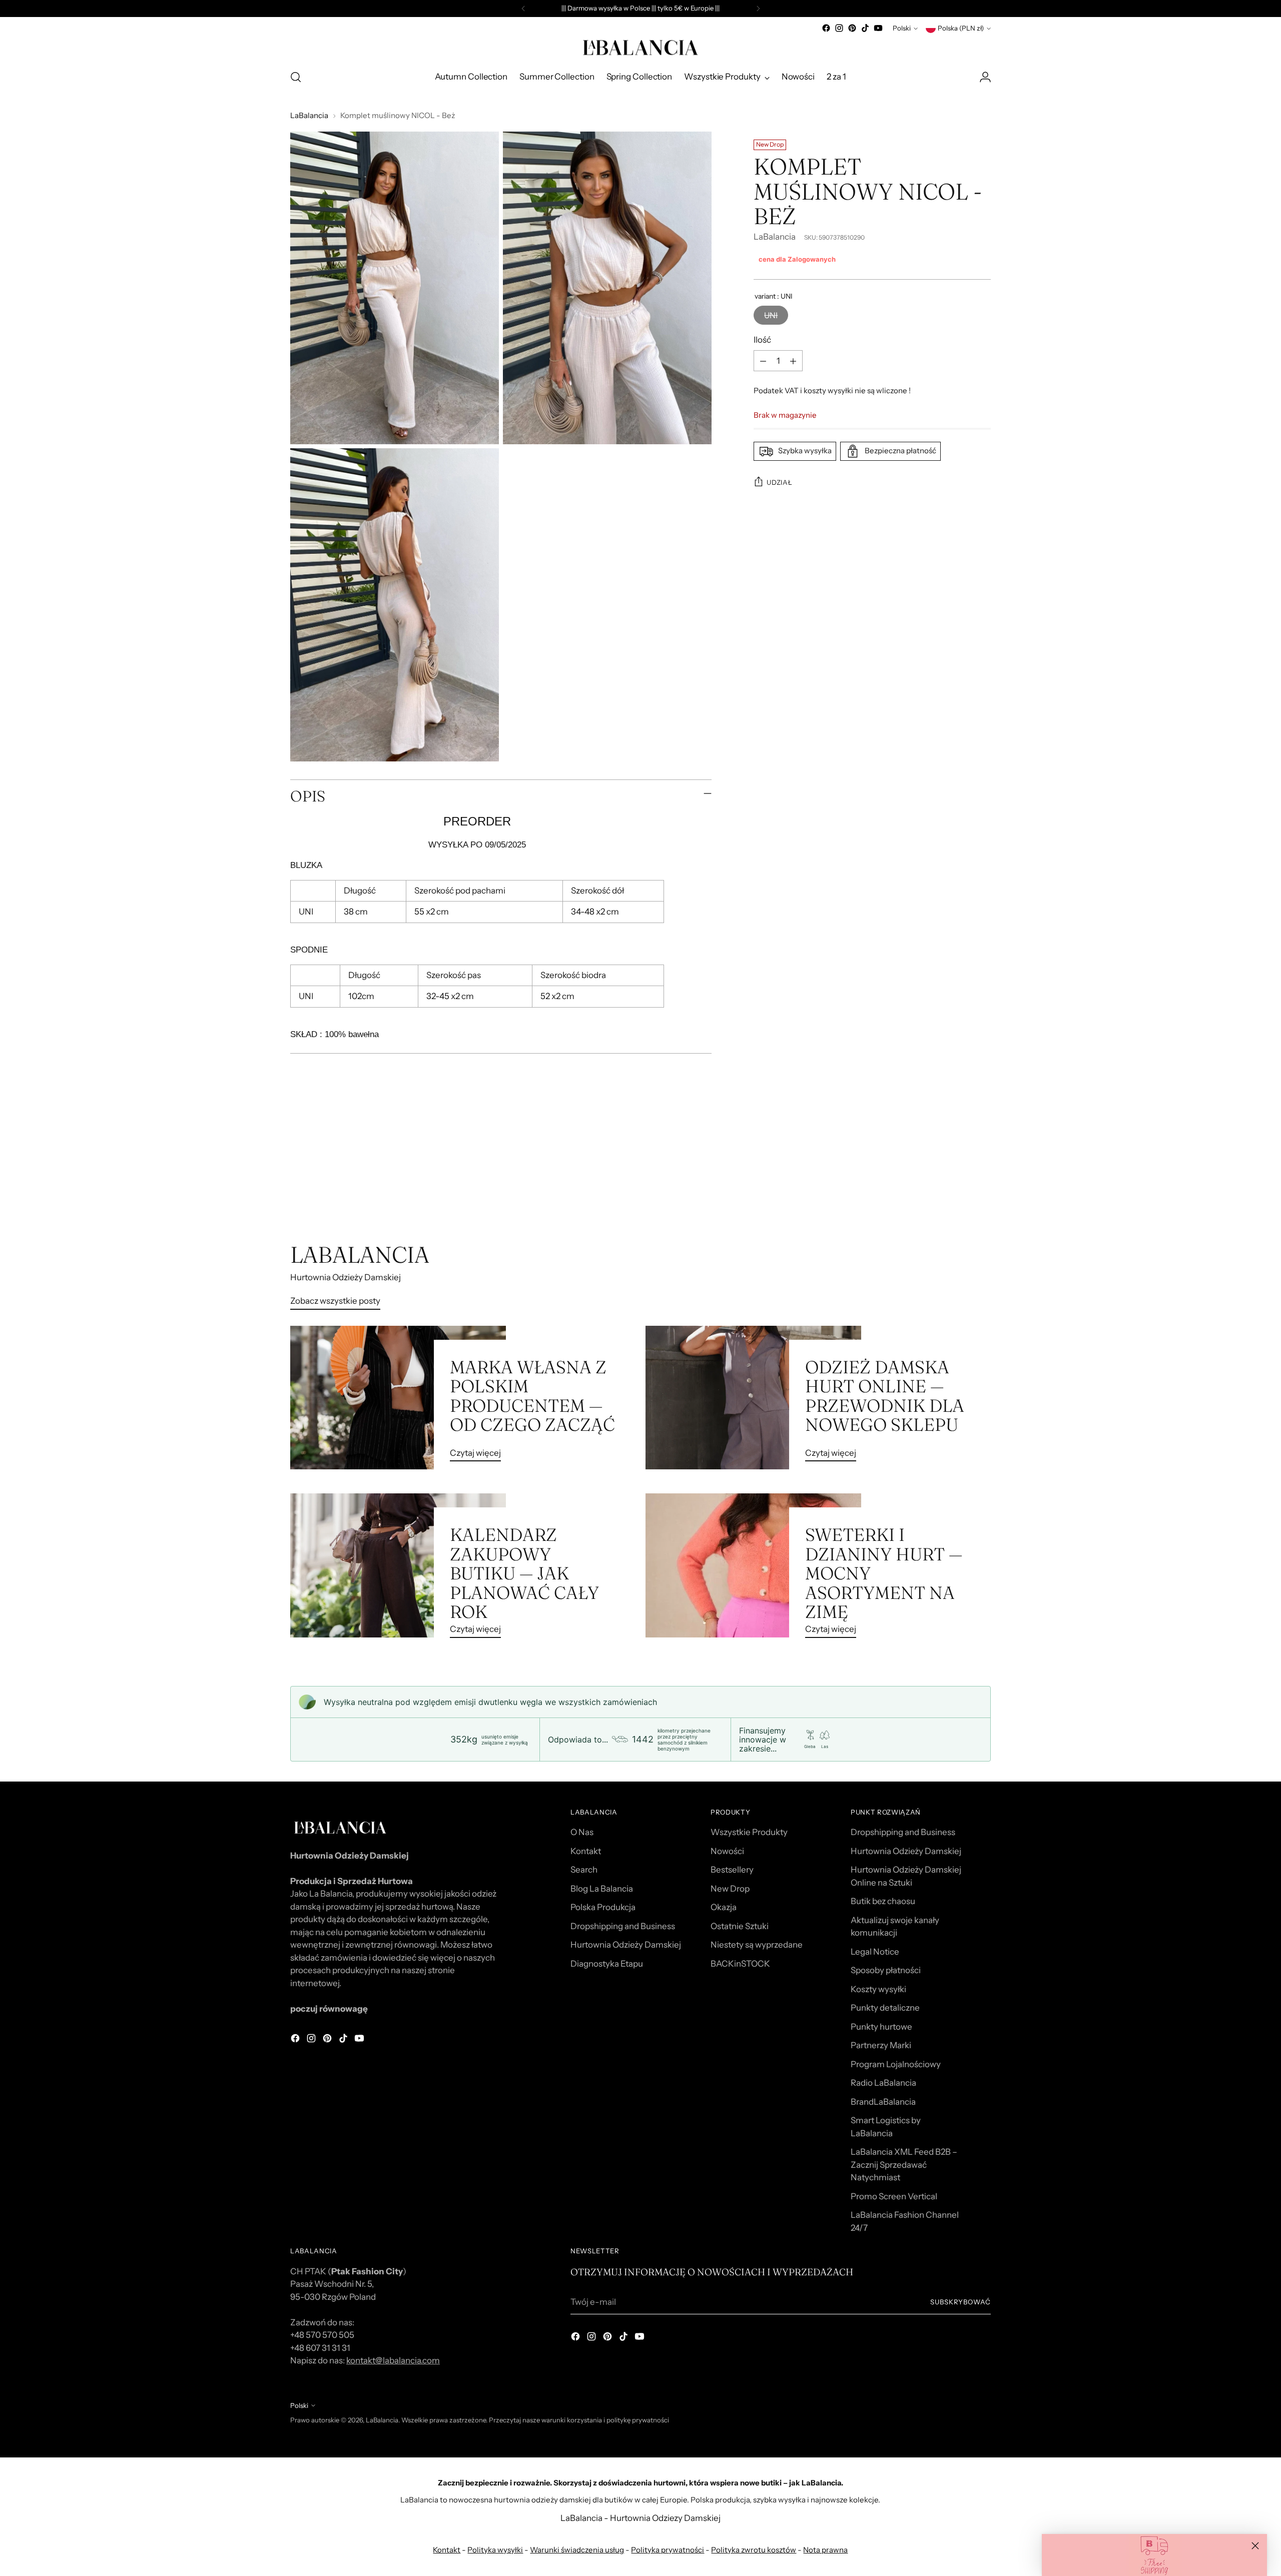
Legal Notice (875, 1952)
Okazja (724, 1907)
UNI (771, 315)
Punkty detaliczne (885, 2008)
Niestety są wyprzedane (757, 1945)
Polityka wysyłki (495, 2550)
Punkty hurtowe (881, 2027)
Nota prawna (825, 2550)
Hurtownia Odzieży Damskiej (626, 1945)
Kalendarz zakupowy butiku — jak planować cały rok (524, 1573)
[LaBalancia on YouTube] (878, 28)
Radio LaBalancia (883, 2083)
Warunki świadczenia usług (577, 2550)
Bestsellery (732, 1870)
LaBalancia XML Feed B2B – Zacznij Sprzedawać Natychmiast (904, 2165)
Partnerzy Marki (881, 2045)
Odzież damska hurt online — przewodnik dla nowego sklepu (885, 1396)
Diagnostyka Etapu (607, 1964)
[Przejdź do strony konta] (985, 77)
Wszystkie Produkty (749, 1832)
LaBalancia (309, 115)
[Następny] (758, 9)
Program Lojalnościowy (896, 2064)
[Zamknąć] (1255, 2546)
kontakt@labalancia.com (393, 2360)
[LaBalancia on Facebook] (826, 28)
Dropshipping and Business (623, 1926)
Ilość (762, 340)
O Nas (582, 1832)
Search (584, 1870)
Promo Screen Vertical (894, 2196)
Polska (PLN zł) (961, 28)
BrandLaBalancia (883, 2102)
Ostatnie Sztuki (740, 1926)
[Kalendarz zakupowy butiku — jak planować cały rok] (398, 1569)
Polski (902, 28)
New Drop (730, 1889)
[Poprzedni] (523, 9)
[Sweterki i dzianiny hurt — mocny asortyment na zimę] (753, 1569)
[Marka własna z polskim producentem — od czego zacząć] (398, 1398)
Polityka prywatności (668, 2550)
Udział (779, 482)
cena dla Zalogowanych (797, 259)
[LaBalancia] (640, 48)
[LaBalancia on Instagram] (839, 28)
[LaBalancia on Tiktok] (865, 28)
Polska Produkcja (603, 1907)
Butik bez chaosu (883, 1901)
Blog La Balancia (602, 1889)
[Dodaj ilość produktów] (793, 361)
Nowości (727, 1851)
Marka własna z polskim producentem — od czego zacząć (532, 1396)
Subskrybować (960, 2302)
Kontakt (586, 1851)
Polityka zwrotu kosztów (754, 2550)
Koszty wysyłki (878, 1989)
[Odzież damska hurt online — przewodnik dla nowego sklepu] (753, 1398)
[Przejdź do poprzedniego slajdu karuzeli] (959, 1188)
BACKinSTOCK (740, 1964)
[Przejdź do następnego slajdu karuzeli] (982, 1188)
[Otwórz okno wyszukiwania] (296, 77)
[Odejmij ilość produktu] (763, 361)
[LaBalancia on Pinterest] (852, 28)
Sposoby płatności (886, 1970)
